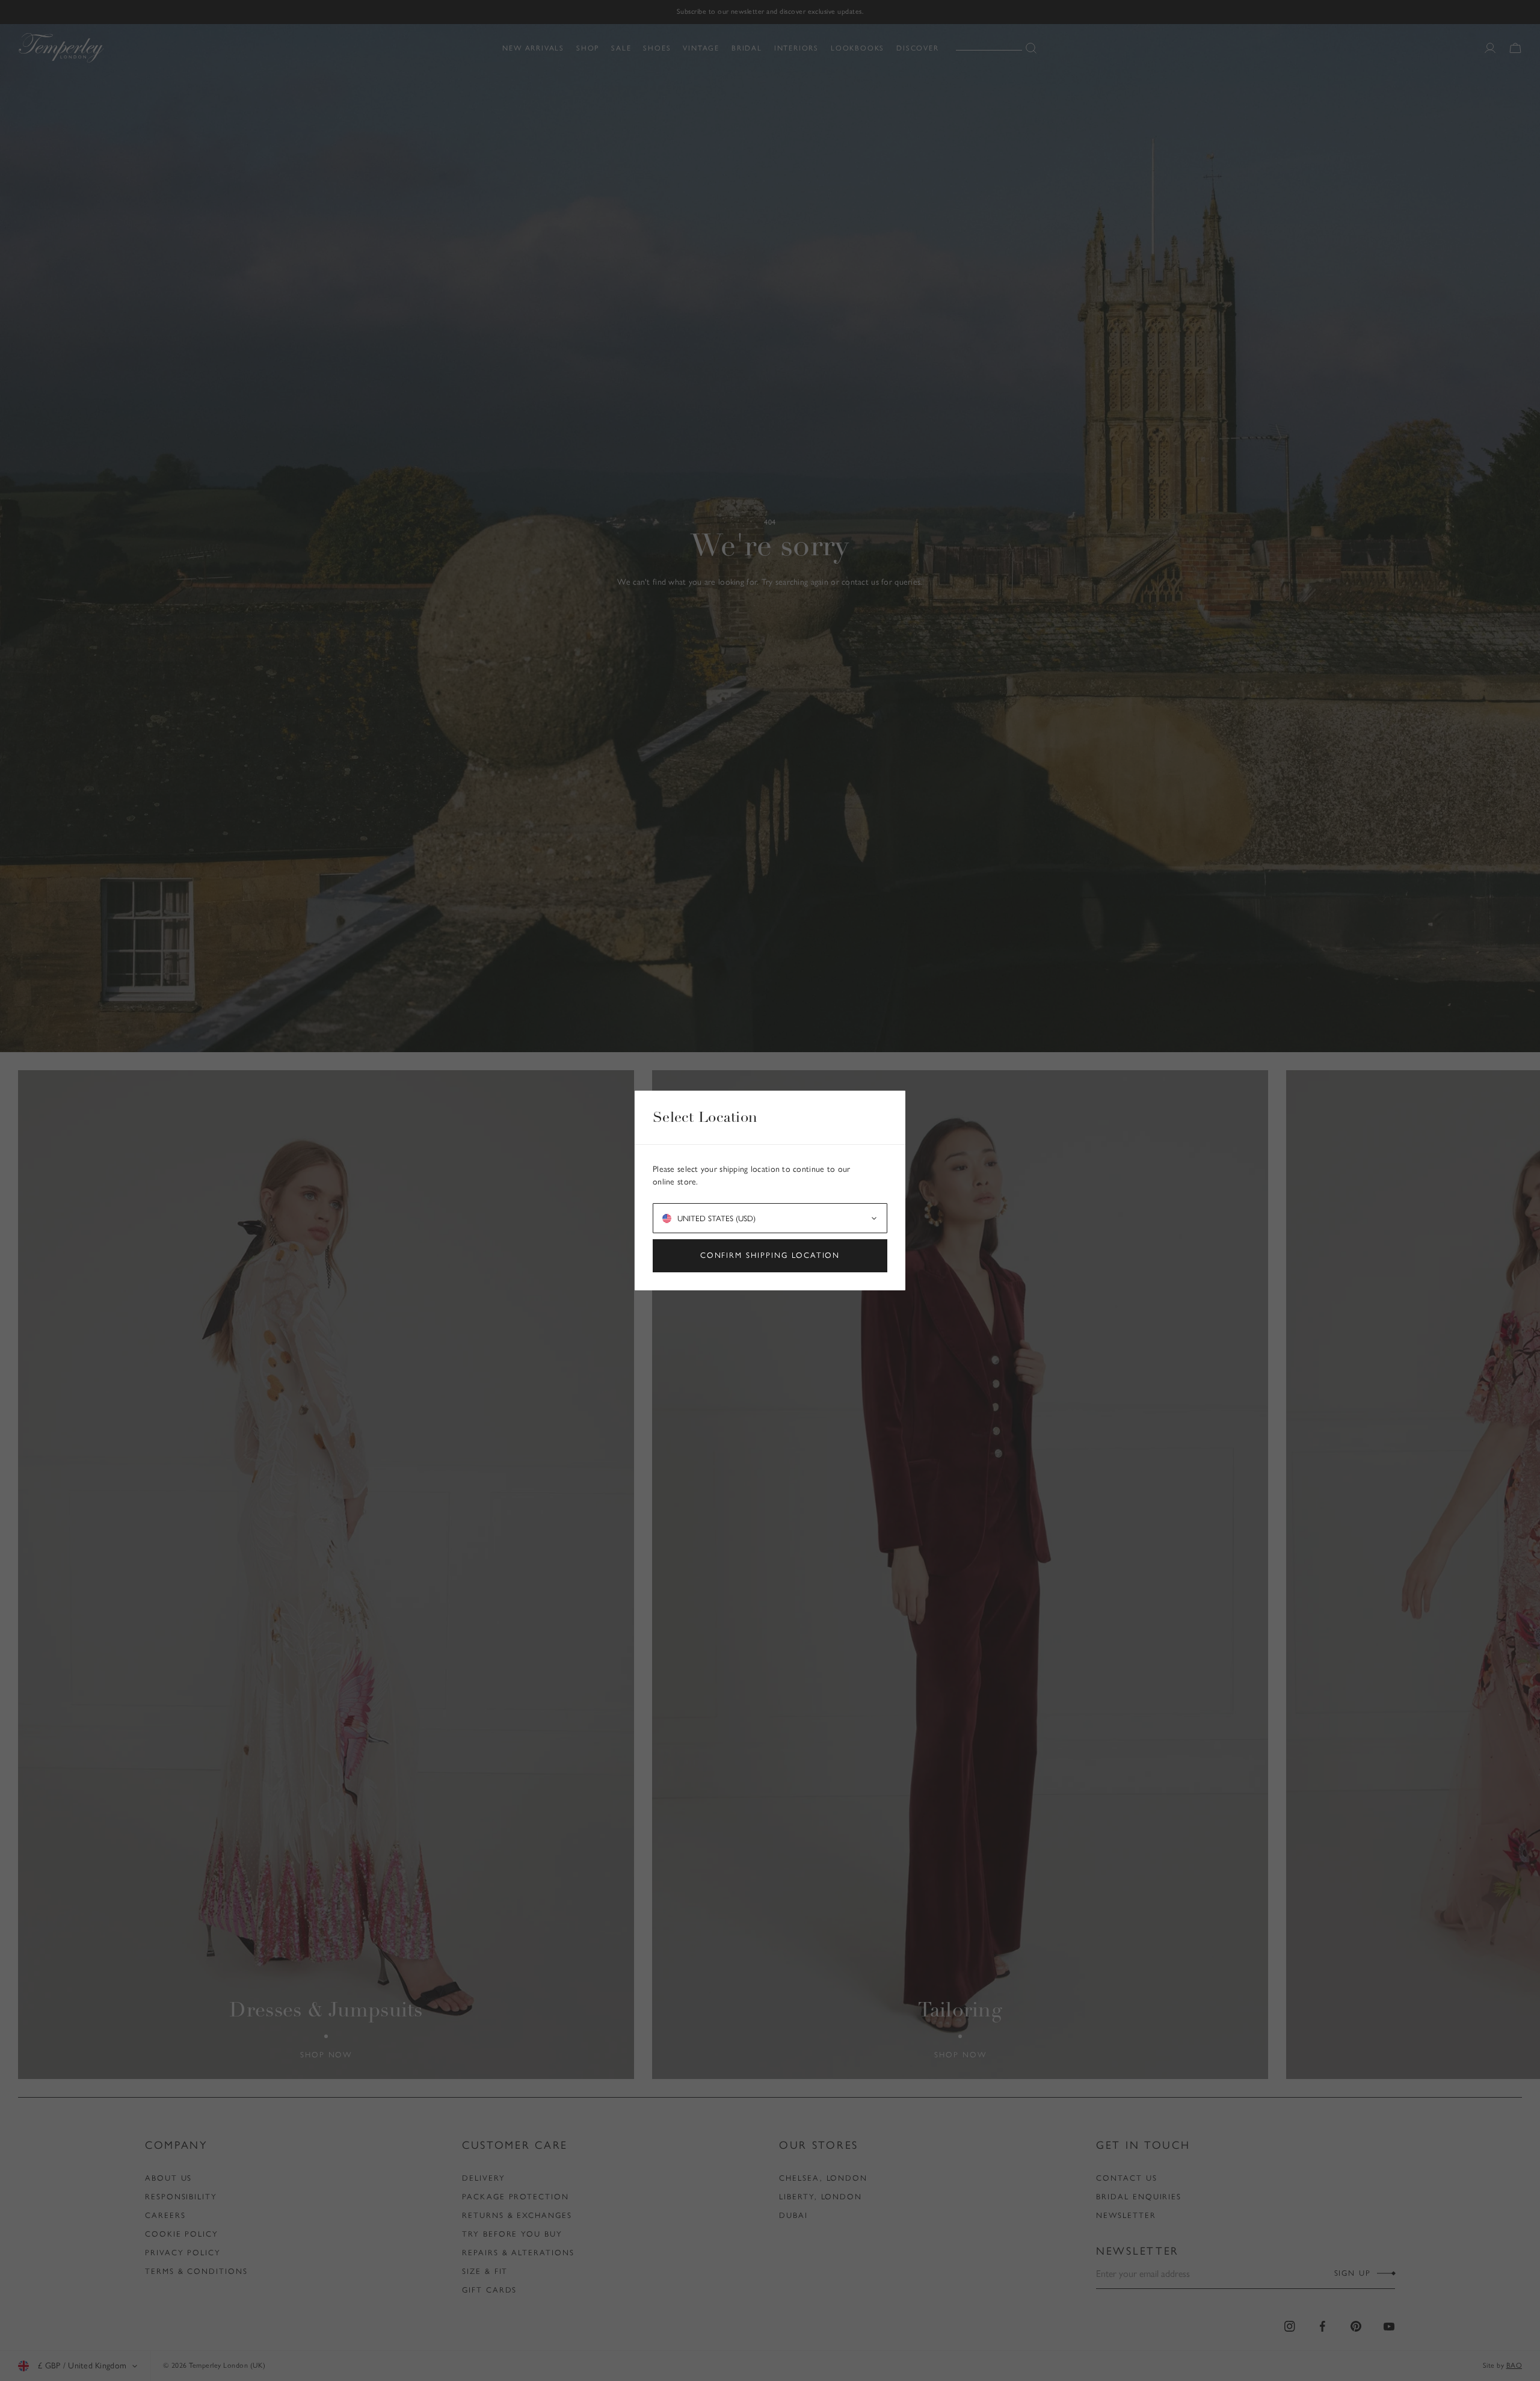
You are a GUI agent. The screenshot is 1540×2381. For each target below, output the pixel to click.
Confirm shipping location (770, 1255)
